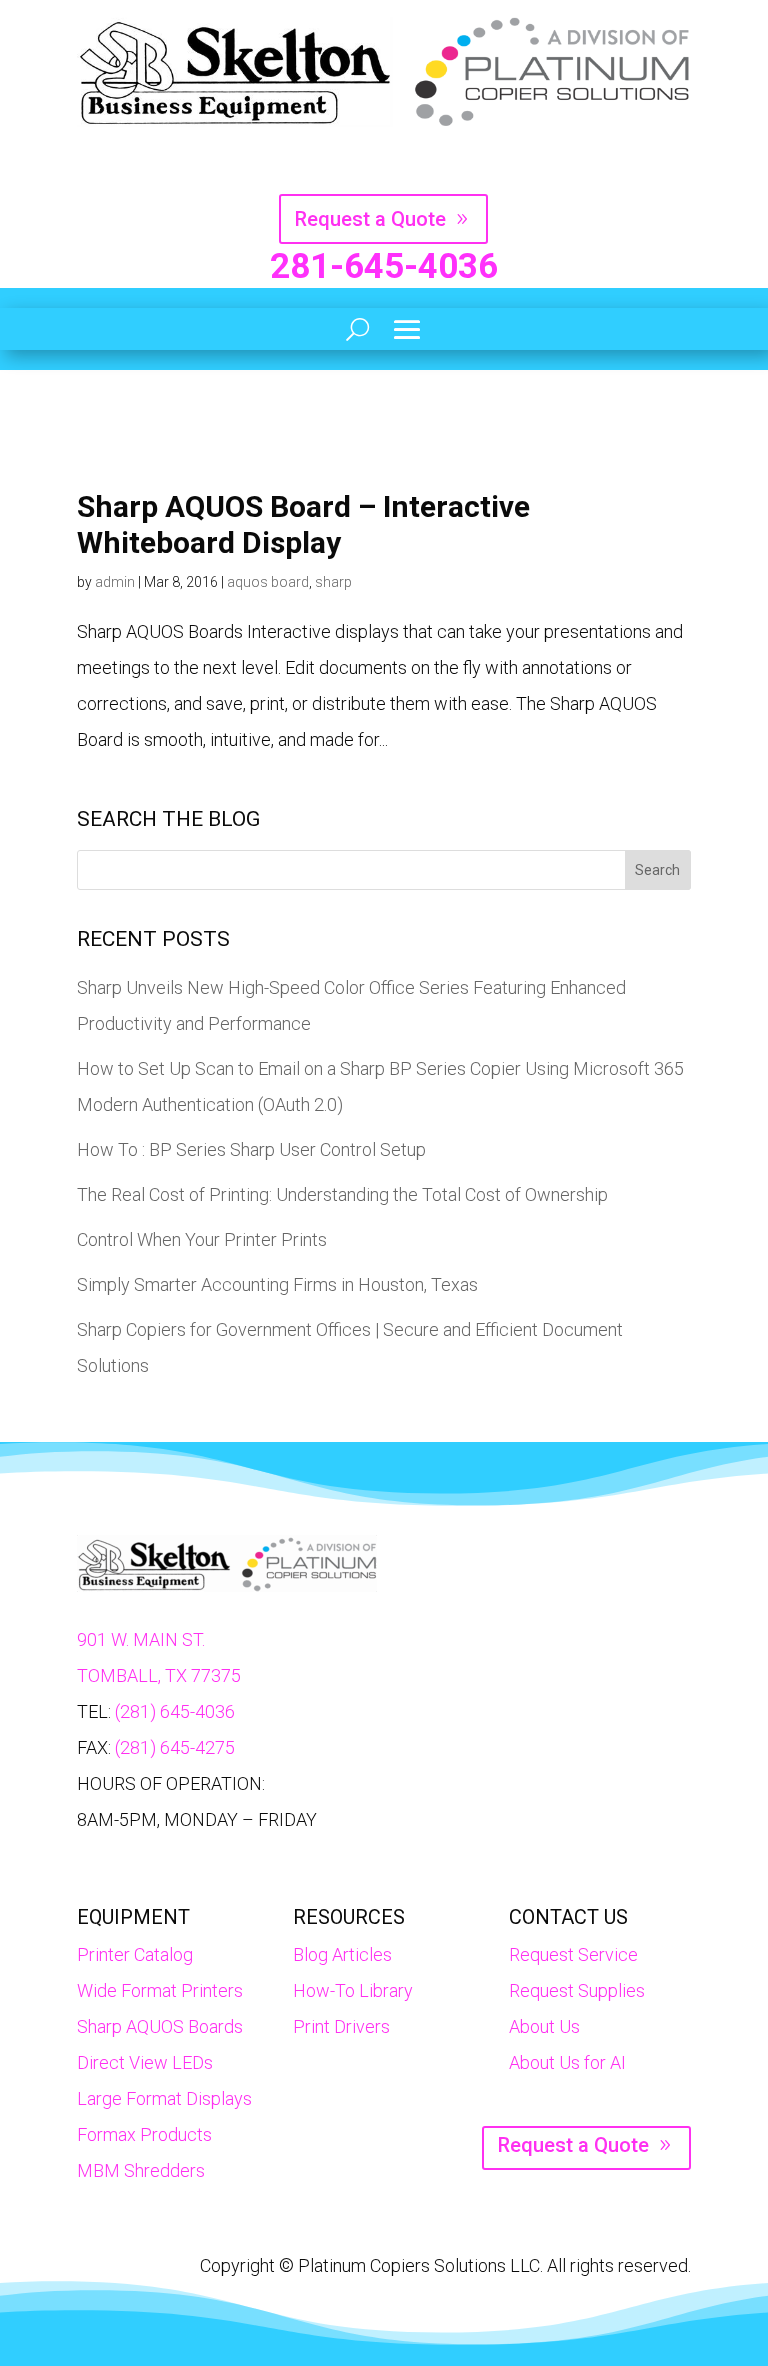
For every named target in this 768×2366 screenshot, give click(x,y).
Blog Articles (342, 1954)
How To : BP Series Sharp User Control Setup (251, 1149)
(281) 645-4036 (175, 1711)
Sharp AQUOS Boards (160, 2026)
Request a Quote (370, 219)
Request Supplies (577, 1990)
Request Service (573, 1954)
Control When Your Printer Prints (202, 1239)
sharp (333, 582)
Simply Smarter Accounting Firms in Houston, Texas (277, 1284)
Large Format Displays (164, 2098)
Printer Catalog (135, 1954)
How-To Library (353, 1990)
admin (115, 582)
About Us (544, 2026)
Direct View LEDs (145, 2062)
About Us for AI (567, 2062)
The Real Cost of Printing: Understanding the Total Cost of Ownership (342, 1194)
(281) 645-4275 (175, 1747)
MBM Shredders (141, 2170)
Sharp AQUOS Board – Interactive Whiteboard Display (303, 524)
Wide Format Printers (160, 1990)
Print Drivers (341, 2026)
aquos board (268, 582)
